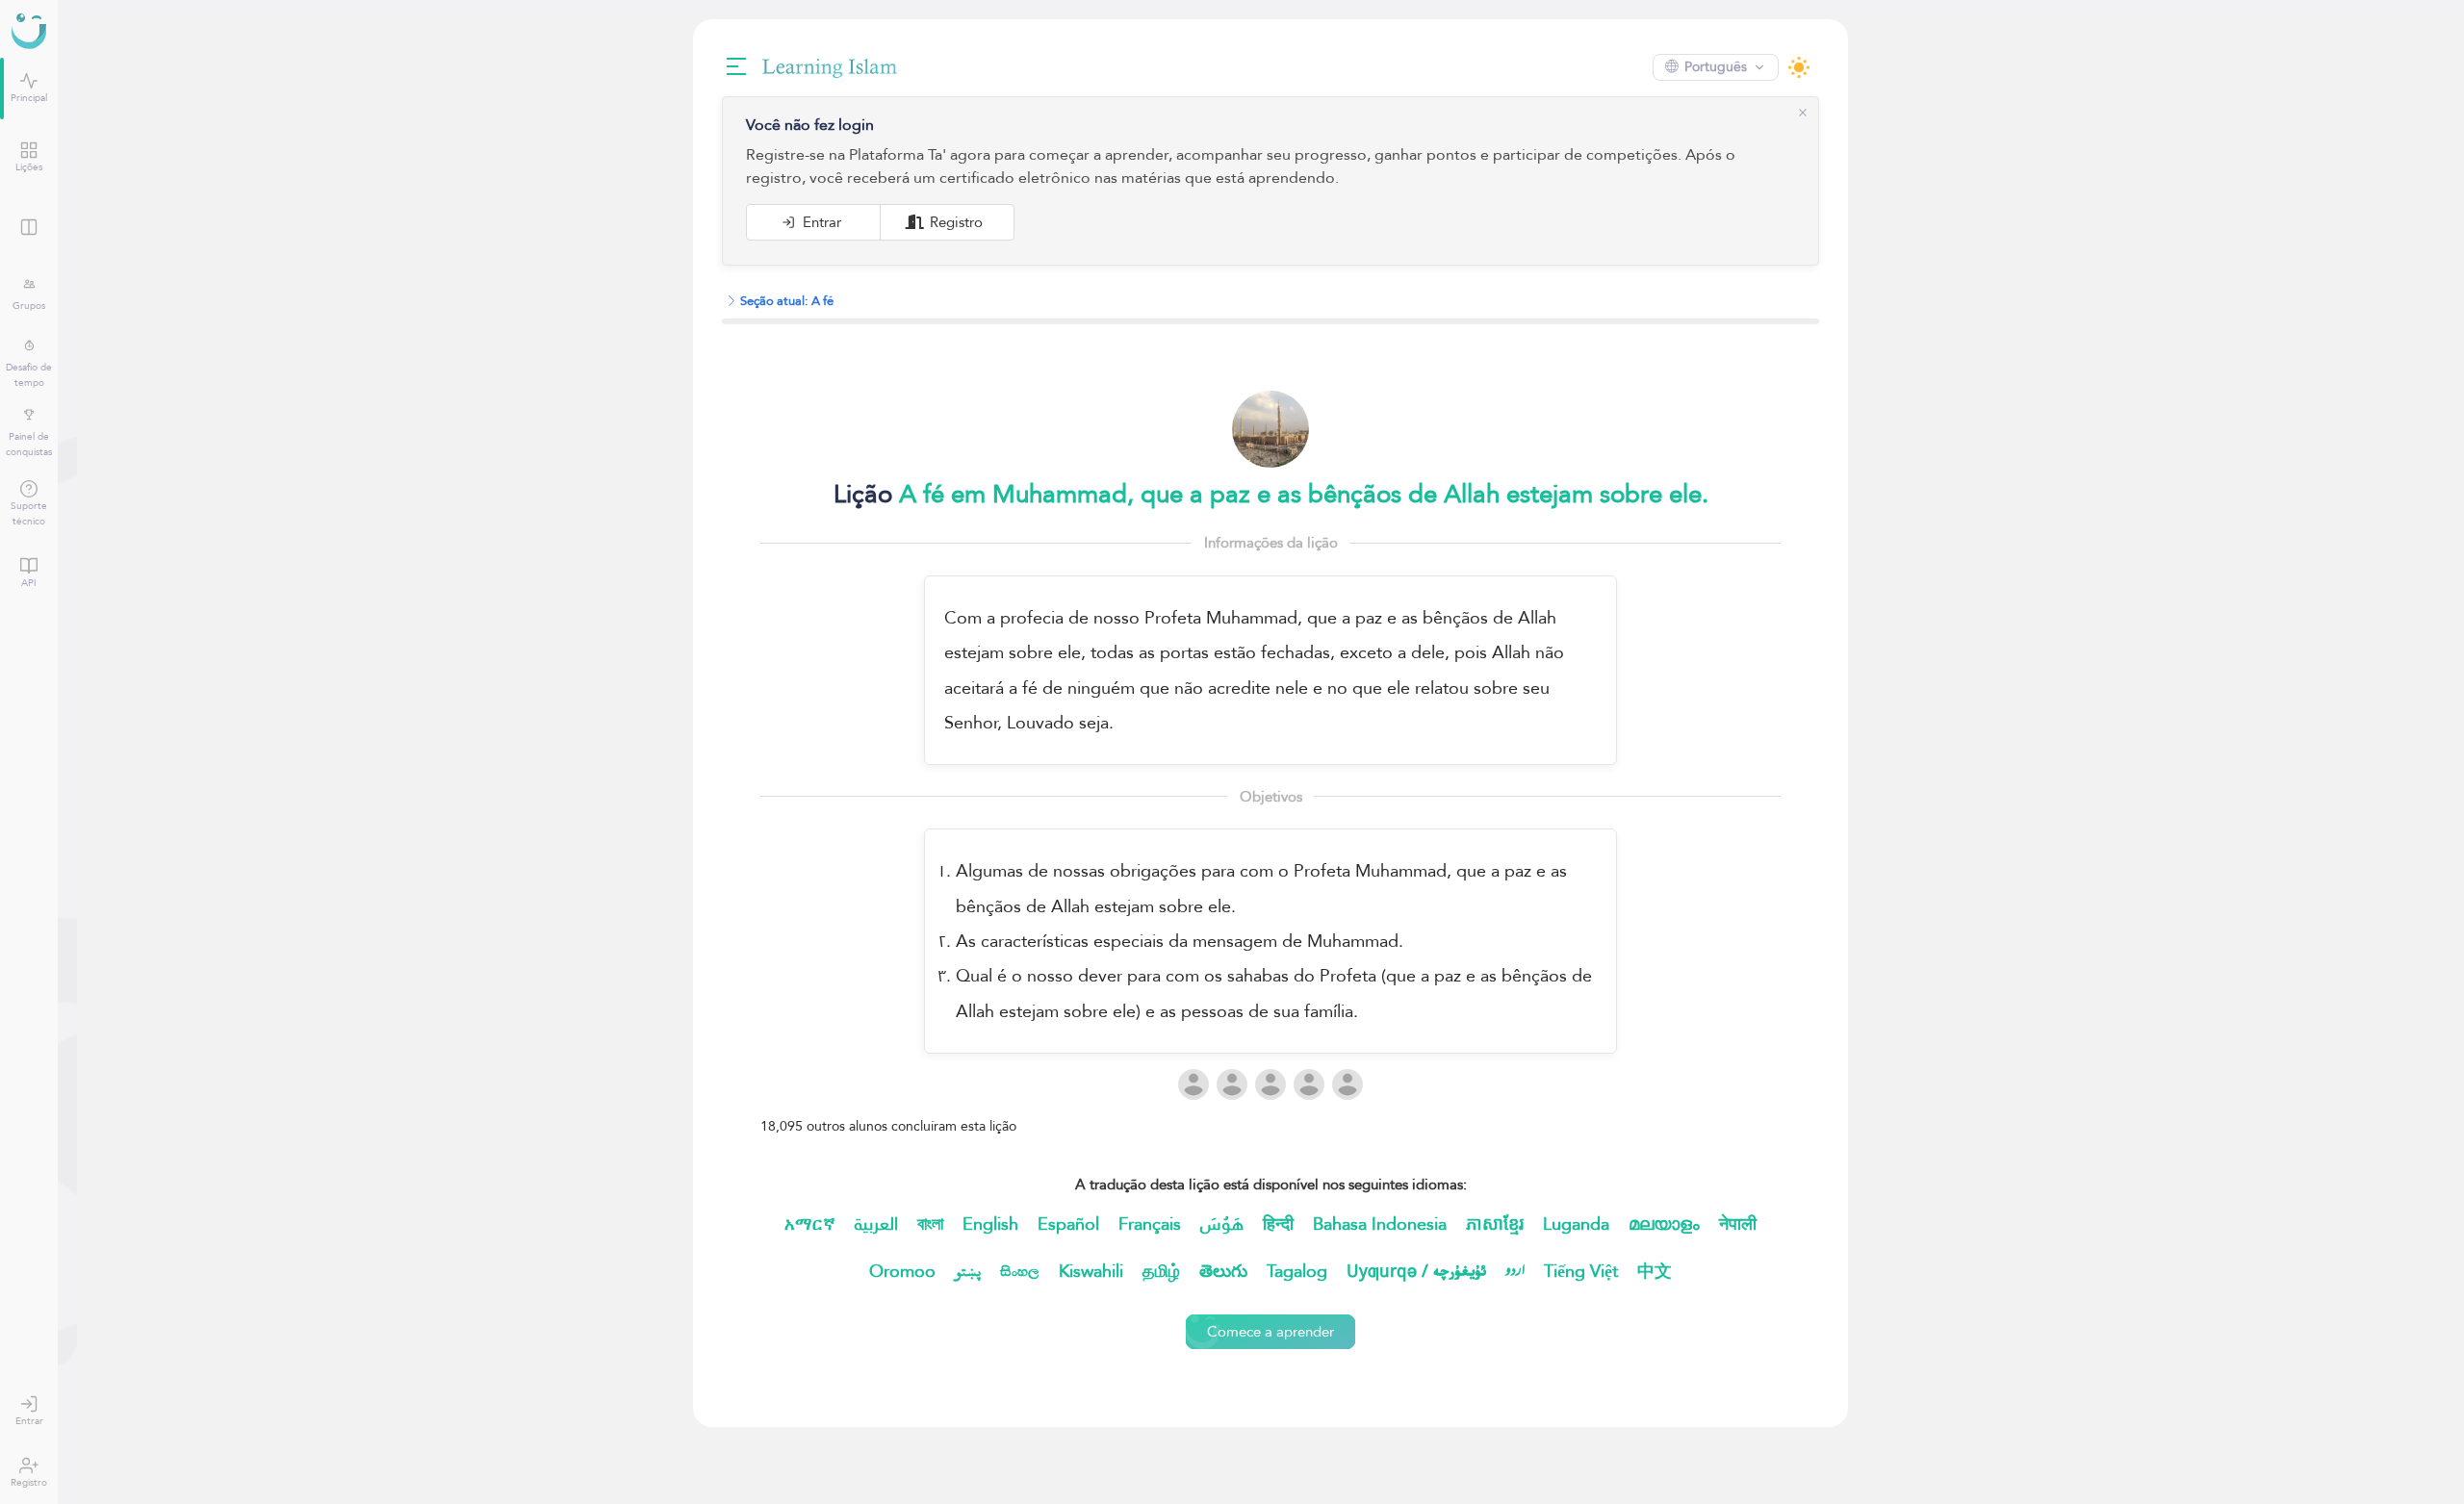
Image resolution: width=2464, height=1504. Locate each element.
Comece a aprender (1261, 1331)
